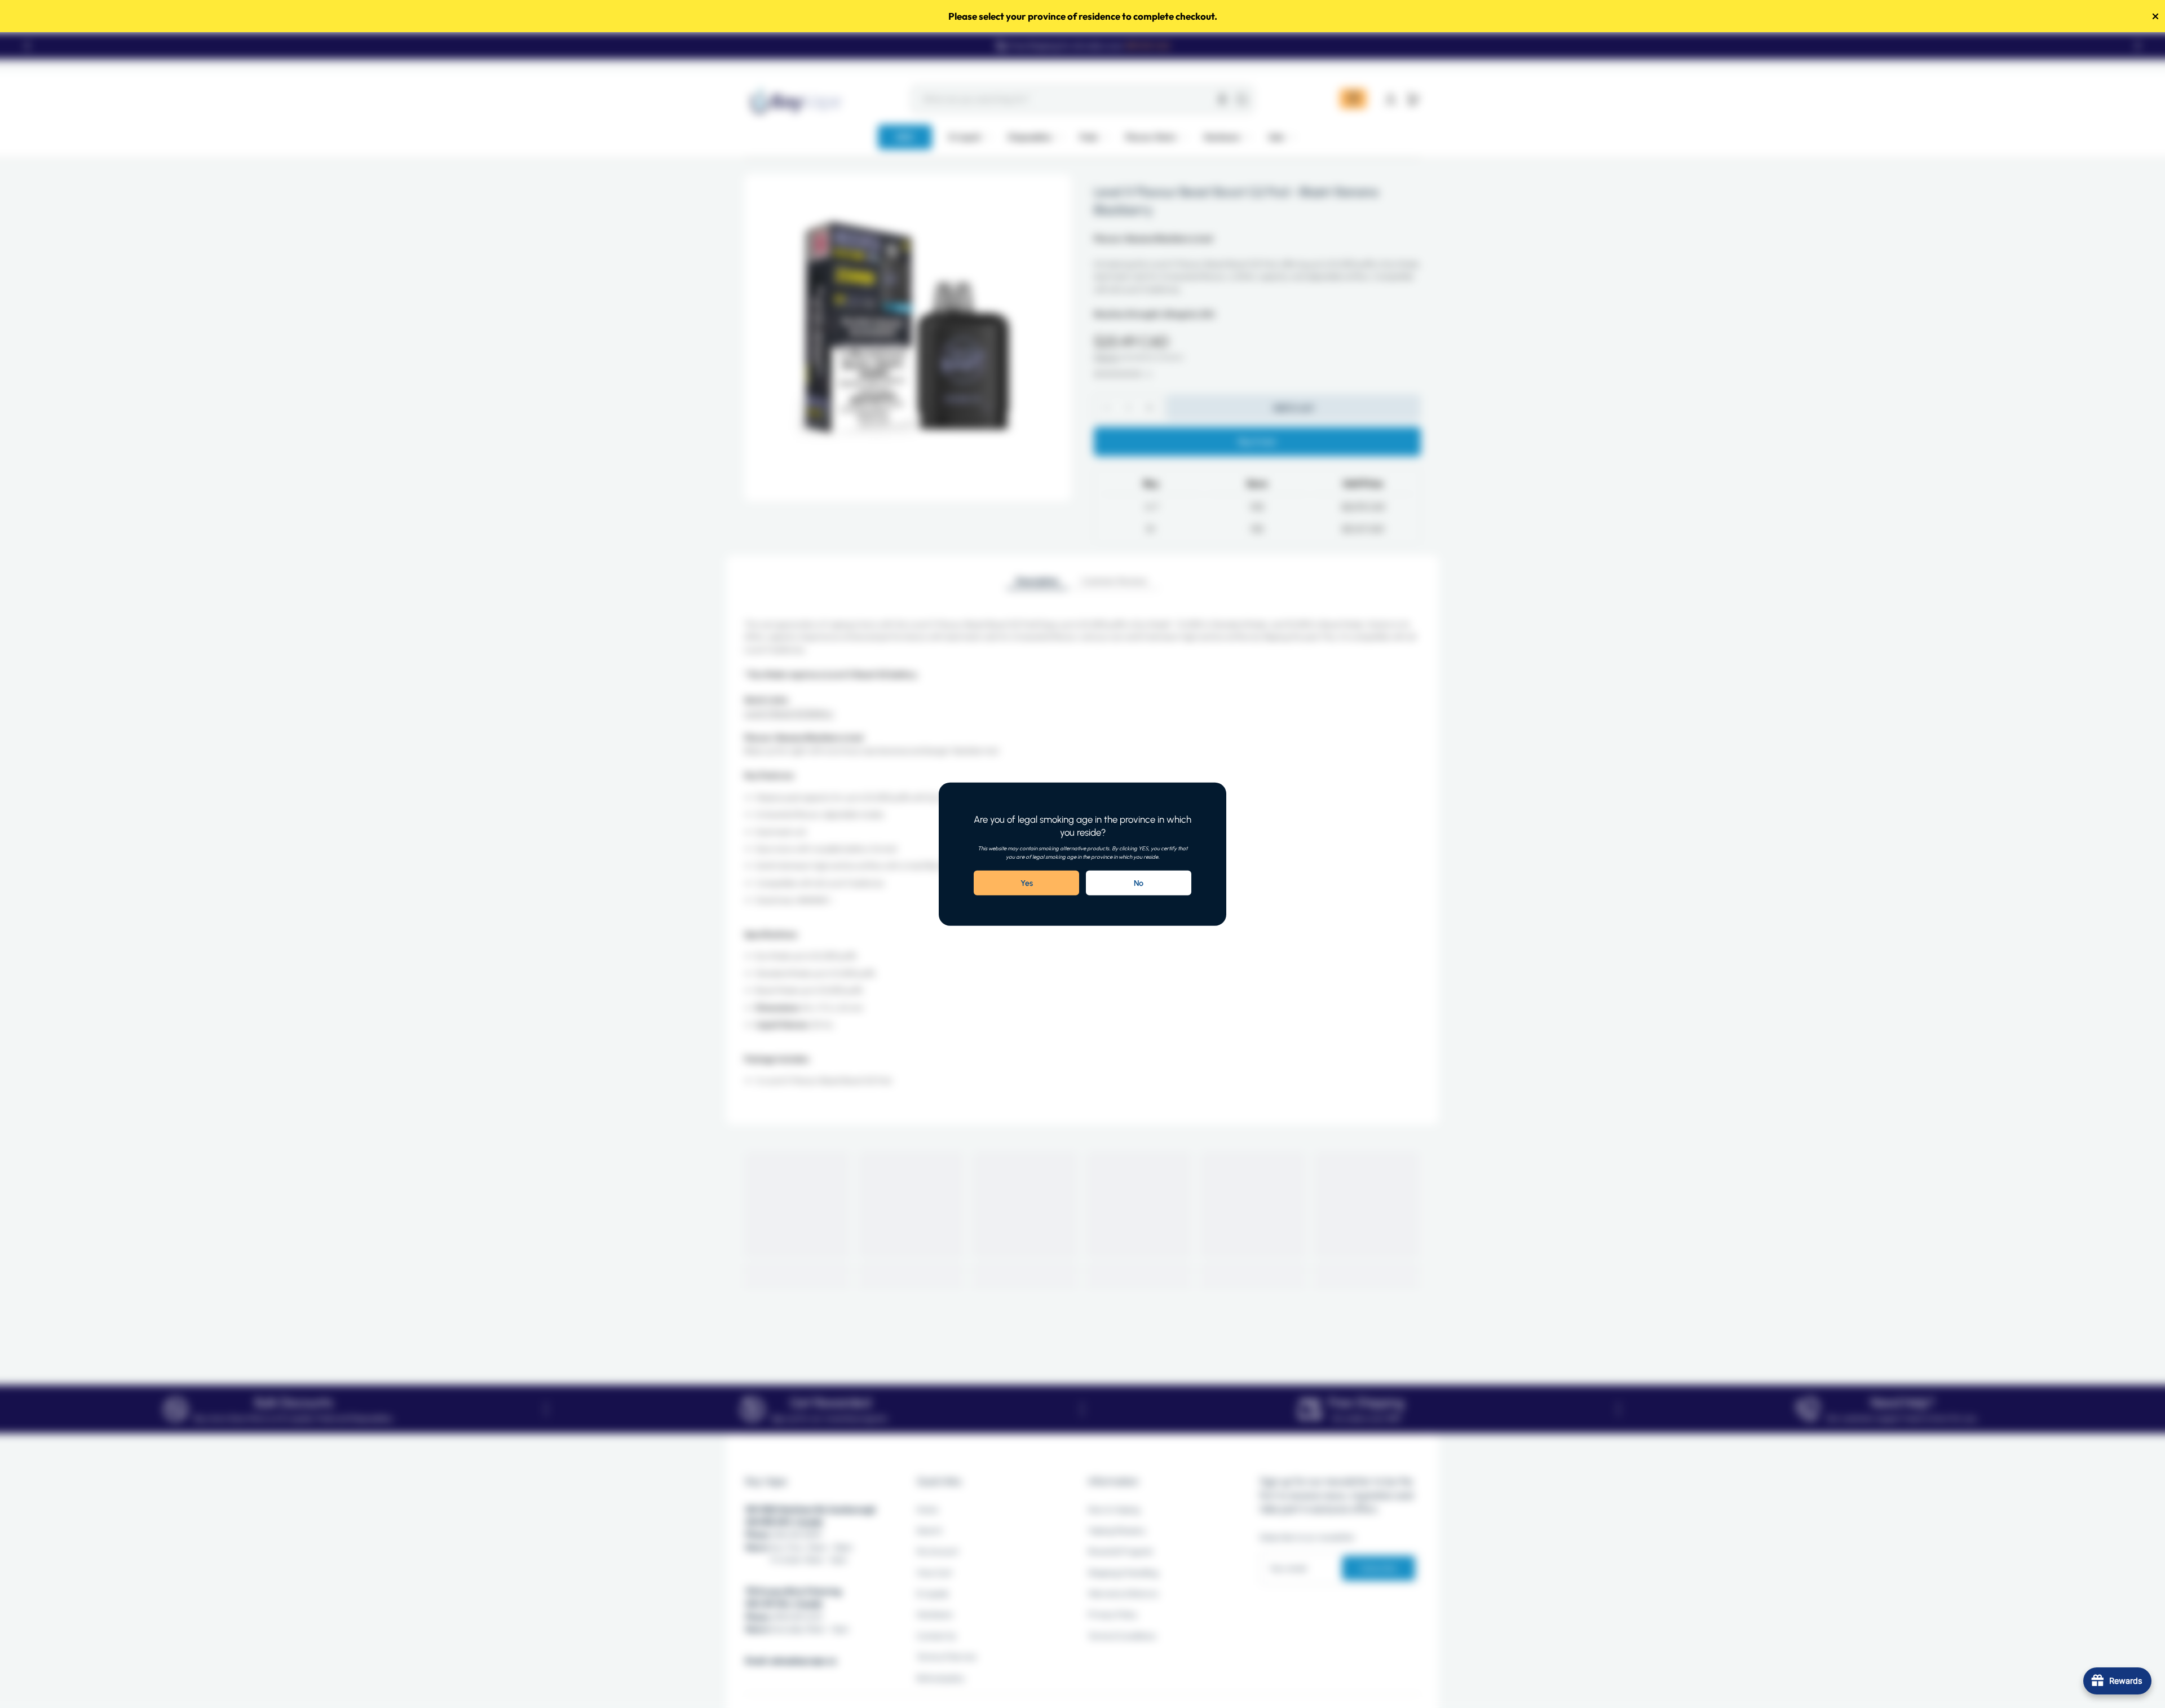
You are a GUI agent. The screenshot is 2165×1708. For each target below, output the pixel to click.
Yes (1027, 883)
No (1139, 883)
